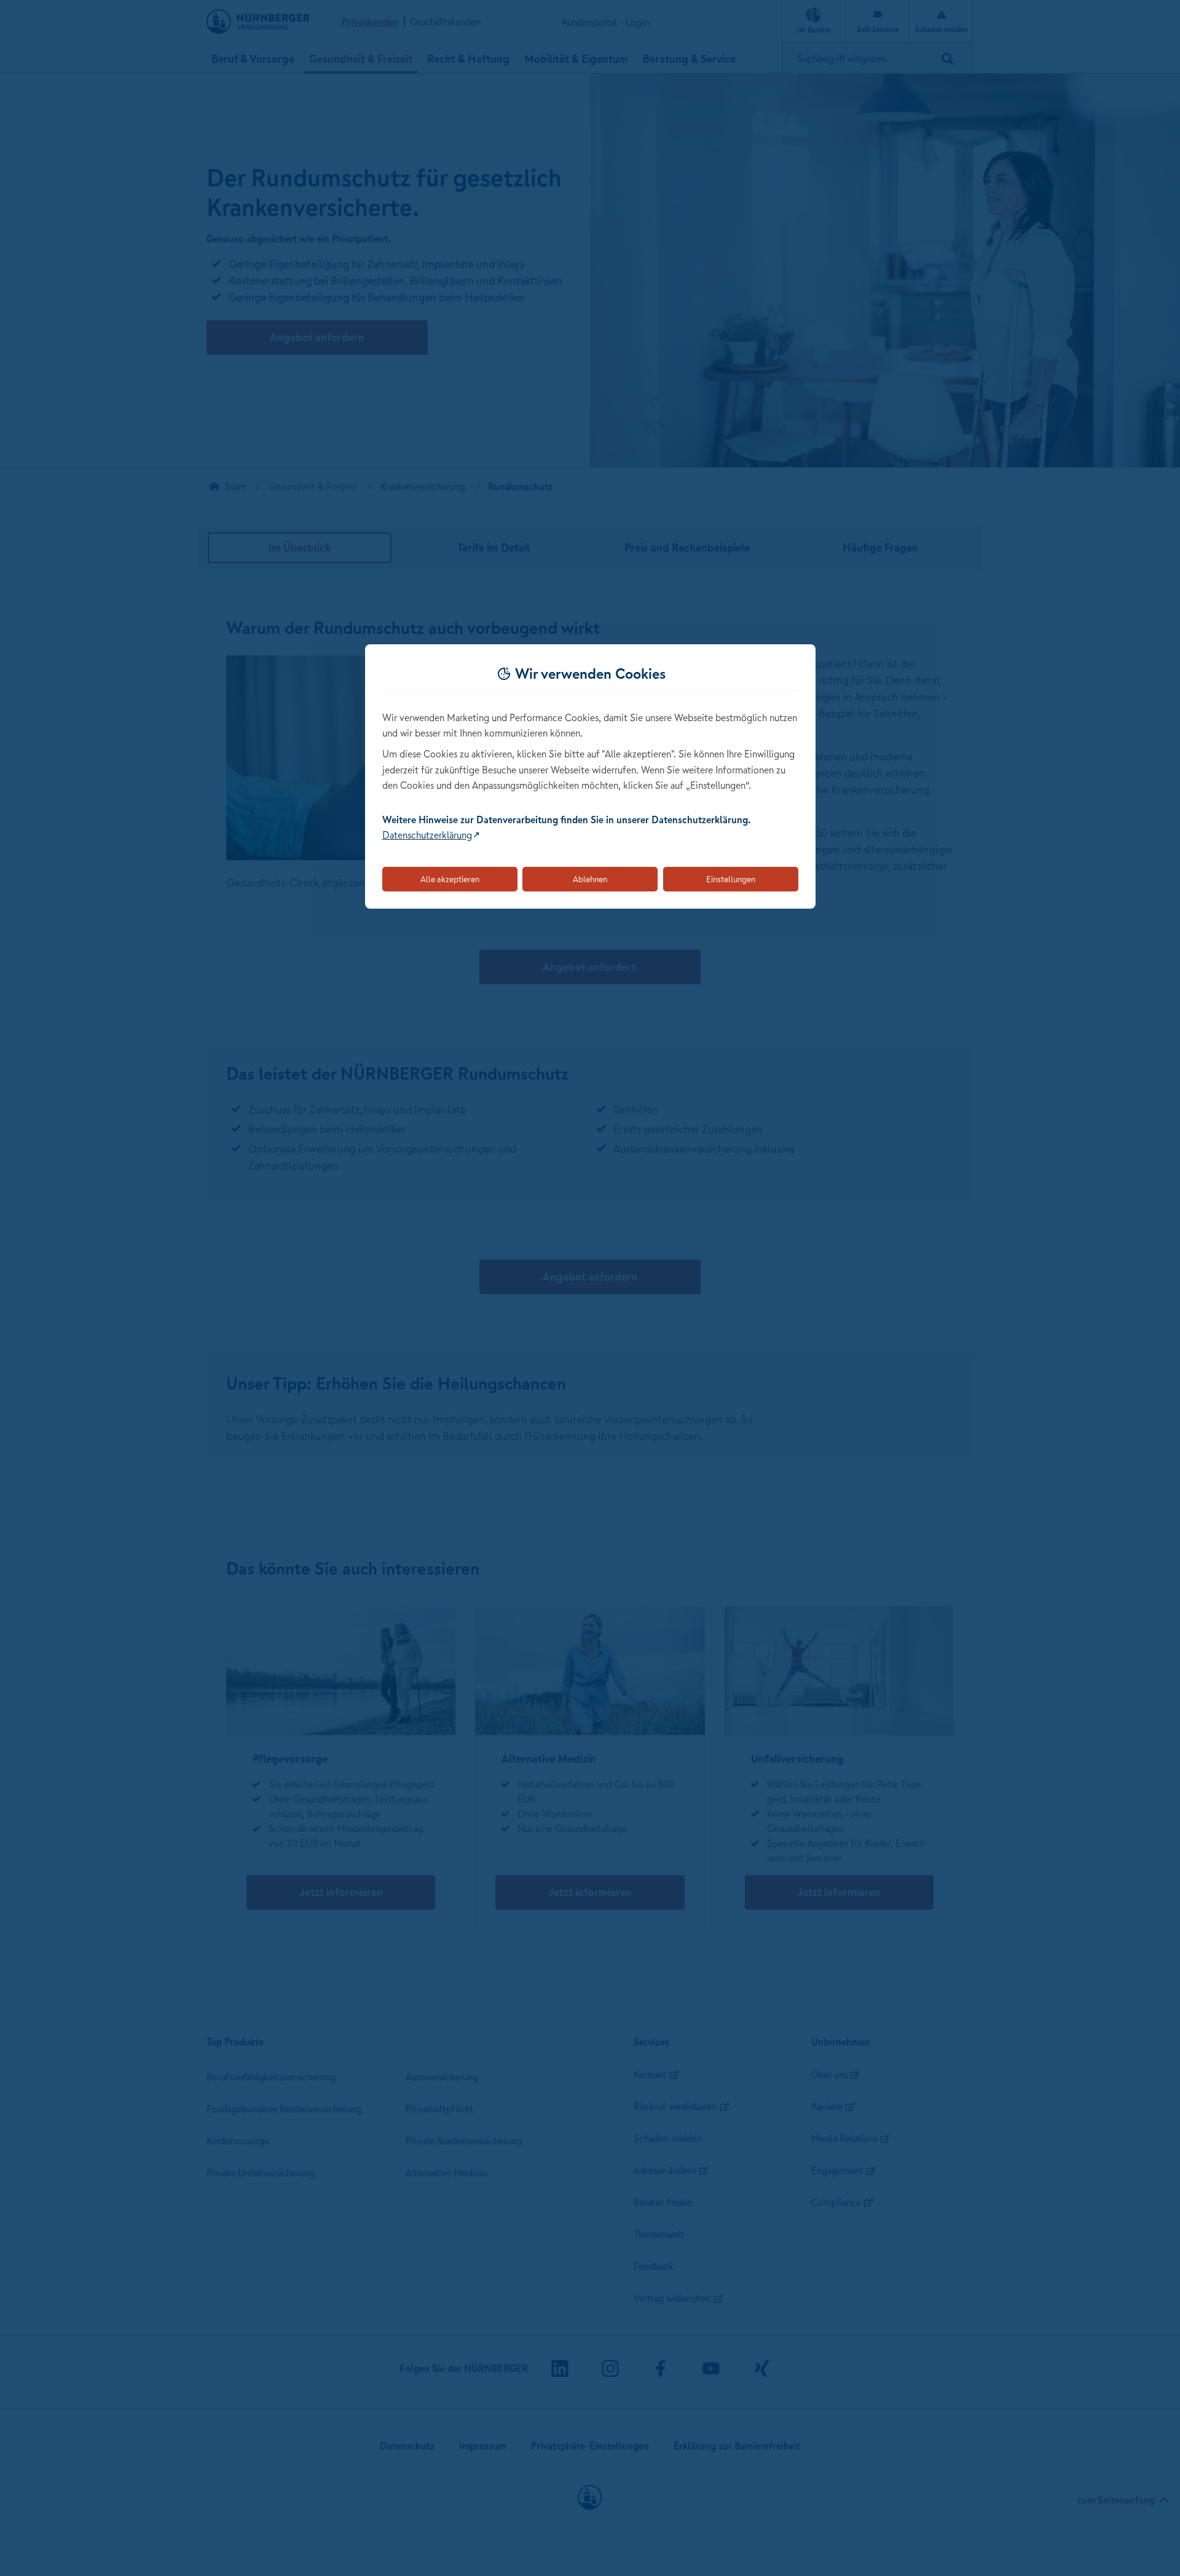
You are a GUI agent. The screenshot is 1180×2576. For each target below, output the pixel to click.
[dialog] (590, 777)
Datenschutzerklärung (427, 835)
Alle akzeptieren (450, 879)
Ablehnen (590, 879)
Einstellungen (731, 879)
